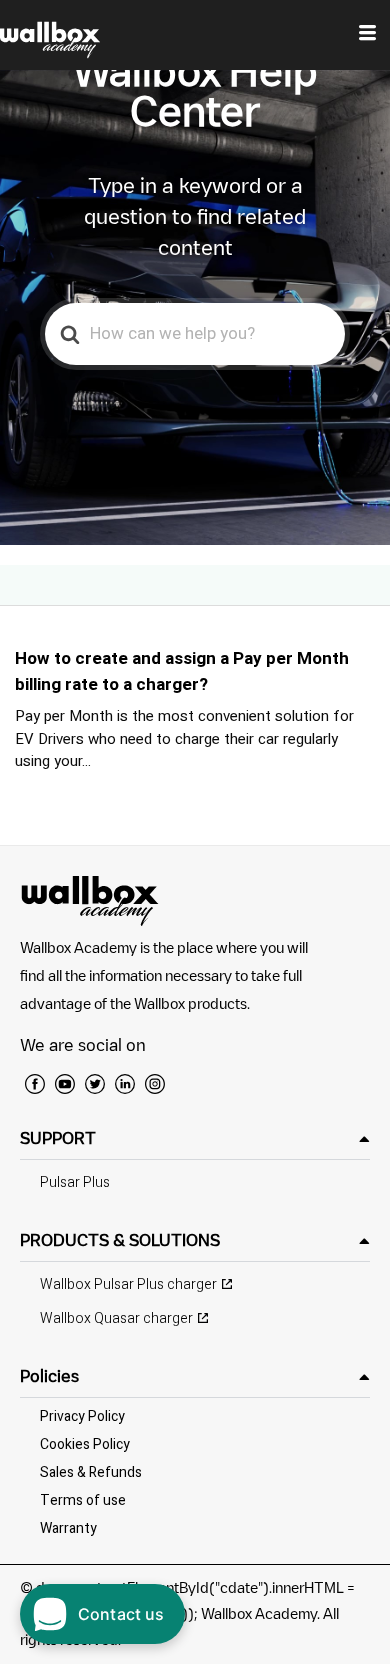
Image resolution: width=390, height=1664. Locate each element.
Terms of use (83, 1500)
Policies (49, 1376)
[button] (195, 1138)
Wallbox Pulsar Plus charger (128, 1284)
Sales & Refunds (91, 1472)
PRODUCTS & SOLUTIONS (120, 1240)
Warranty (68, 1528)
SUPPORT (58, 1138)
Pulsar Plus (75, 1182)
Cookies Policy (85, 1444)
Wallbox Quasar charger (116, 1318)
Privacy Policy (82, 1416)
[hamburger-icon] (367, 35)
